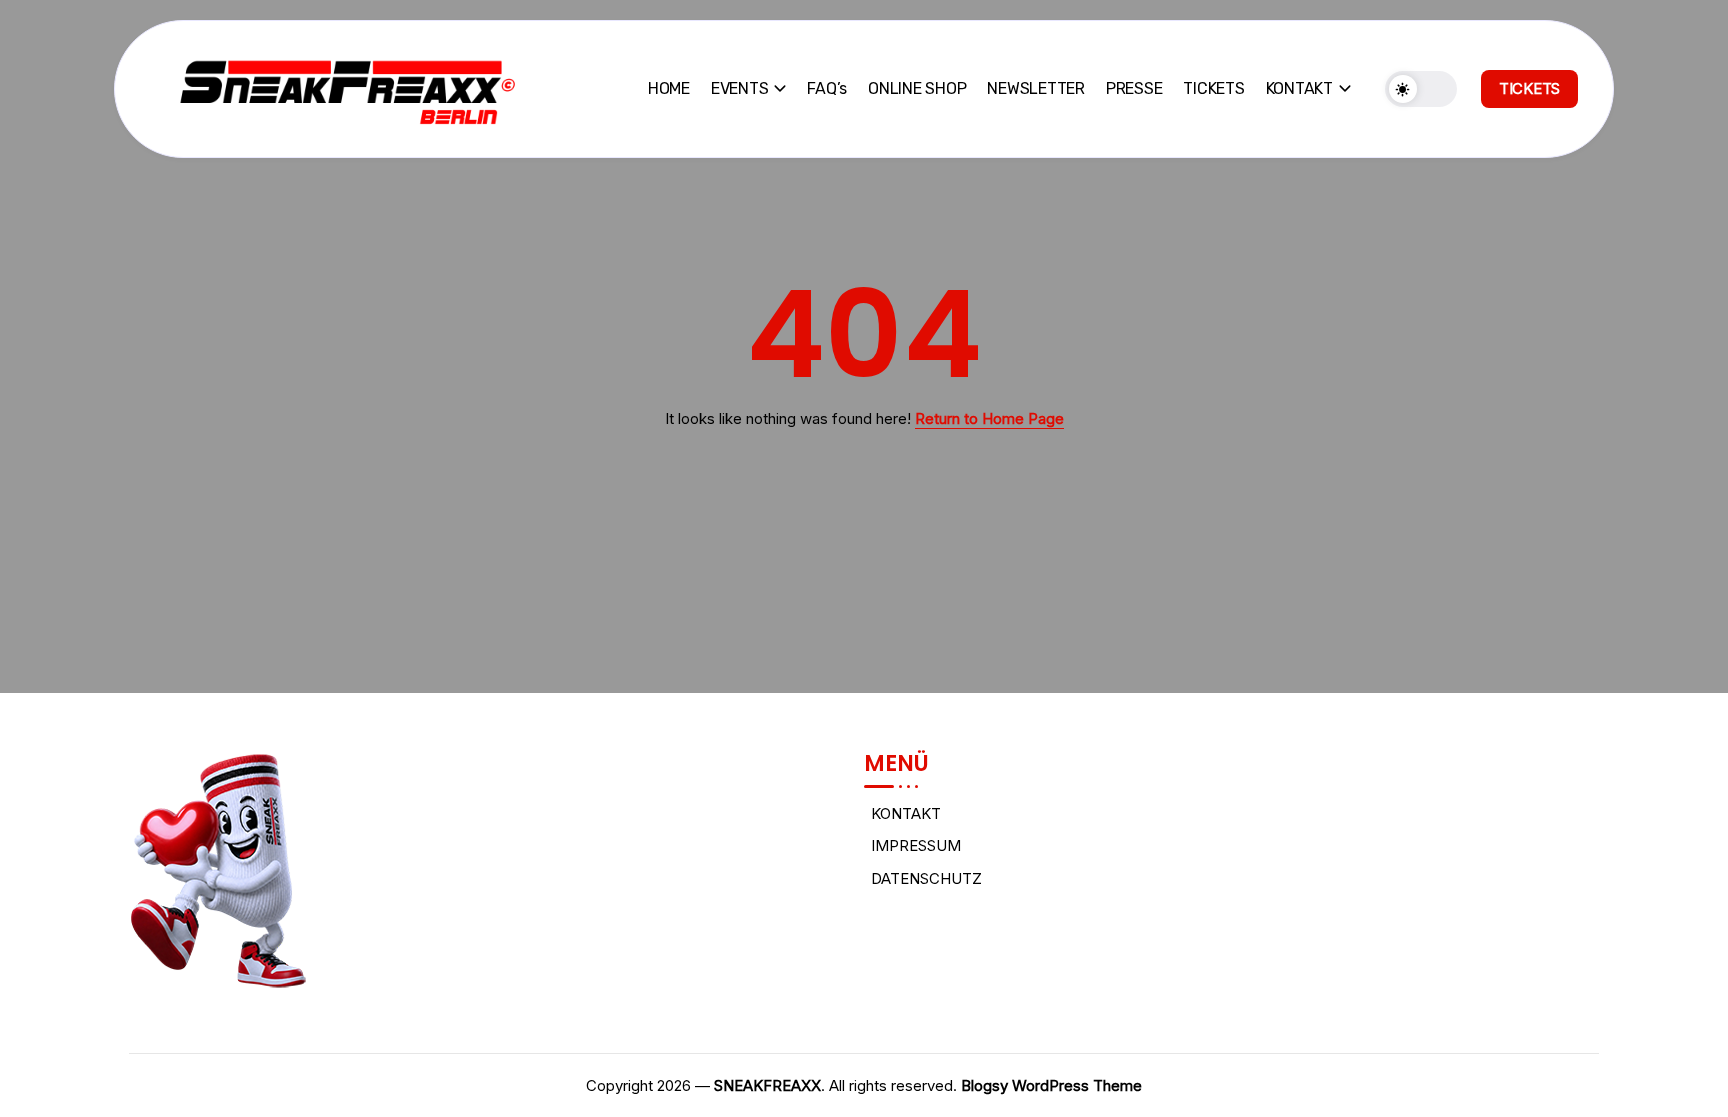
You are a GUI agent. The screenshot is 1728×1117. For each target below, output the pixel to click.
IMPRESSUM (916, 845)
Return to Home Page (989, 418)
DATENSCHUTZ (926, 878)
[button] (1421, 89)
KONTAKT (906, 813)
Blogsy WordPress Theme (1051, 1085)
